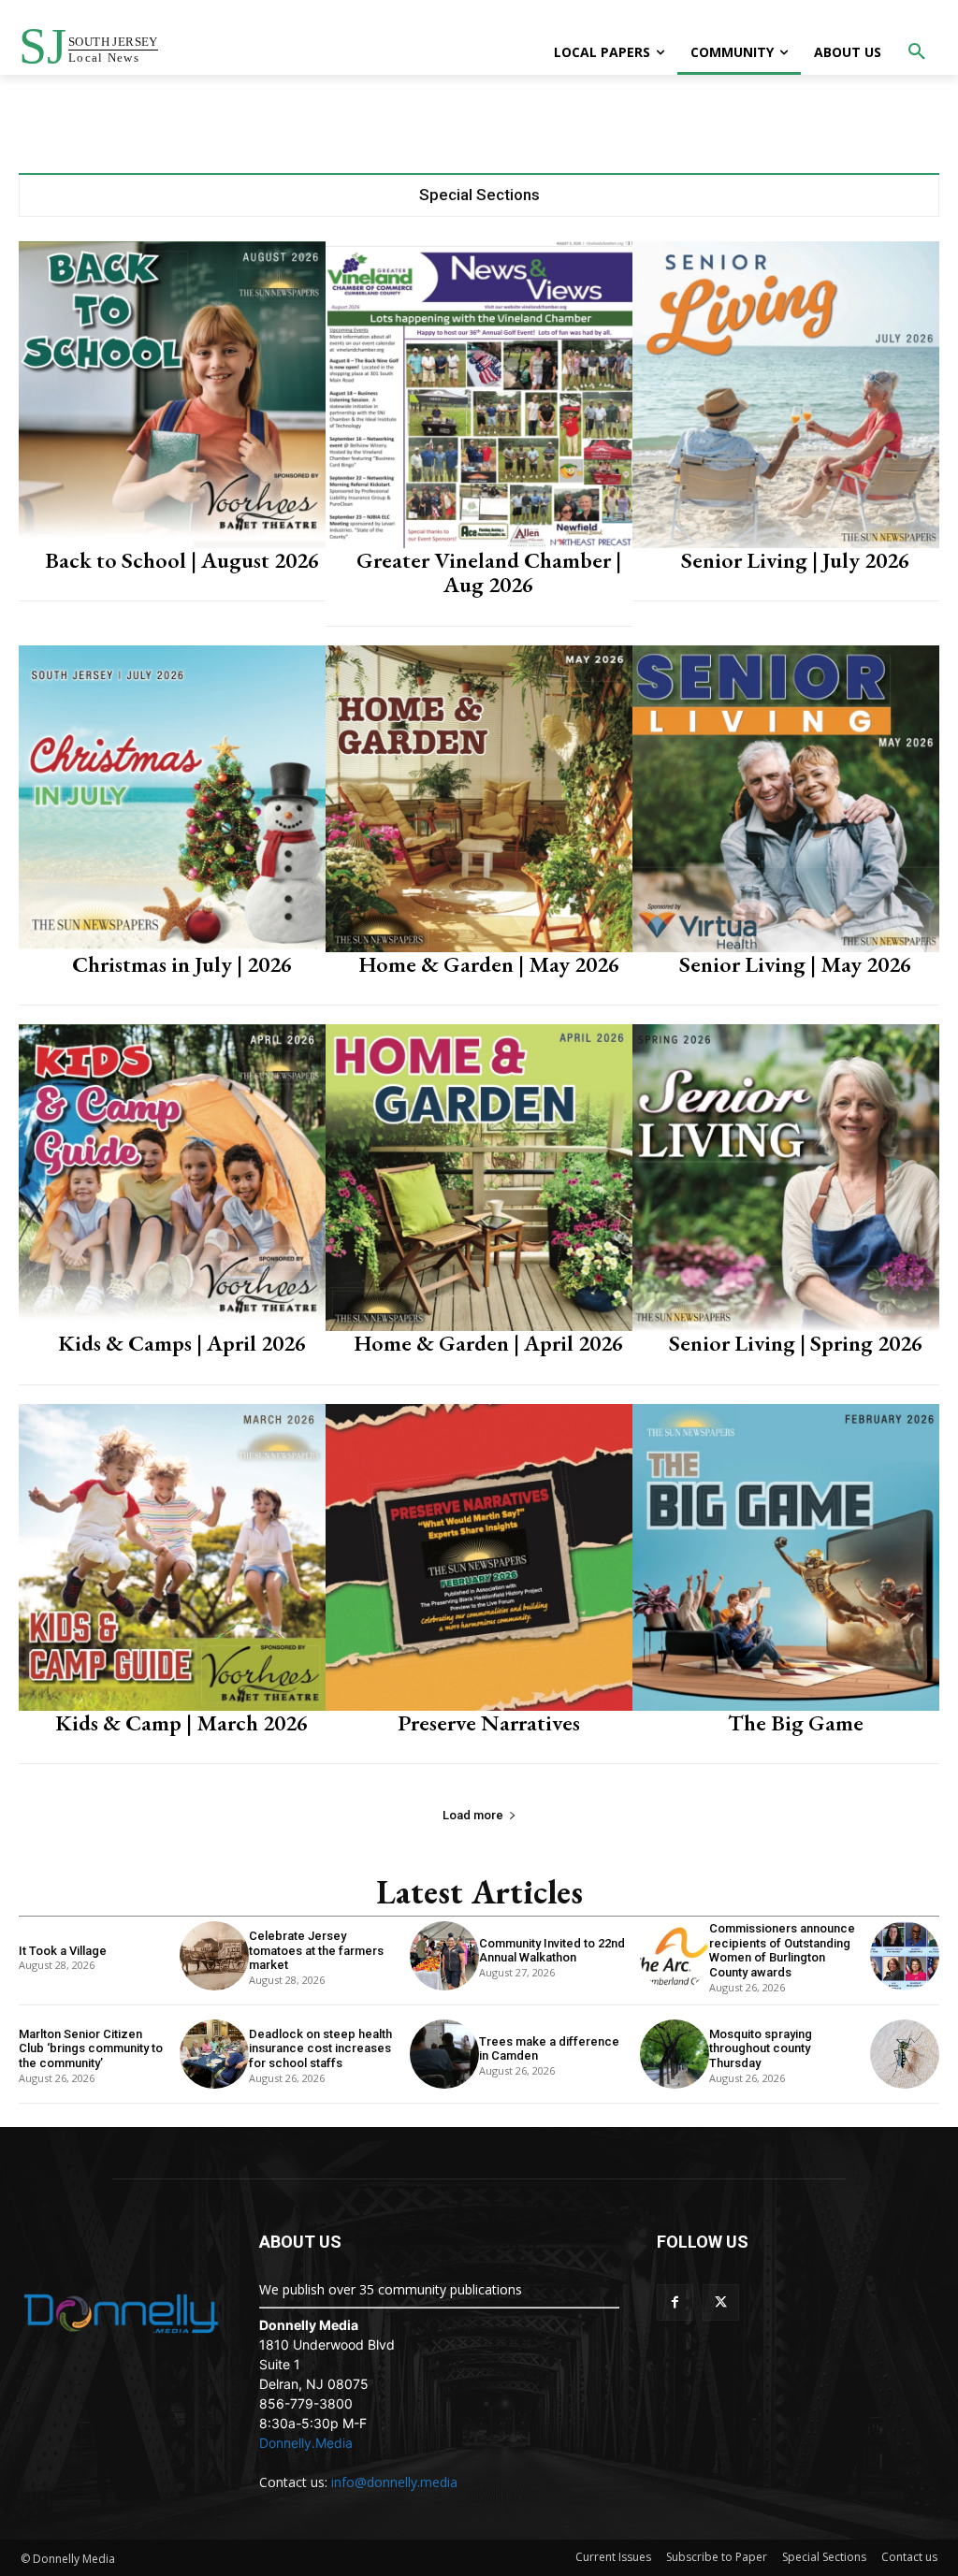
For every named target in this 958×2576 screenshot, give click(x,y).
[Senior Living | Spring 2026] (786, 1178)
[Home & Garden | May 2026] (479, 799)
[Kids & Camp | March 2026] (172, 1557)
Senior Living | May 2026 (795, 964)
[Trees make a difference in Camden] (675, 2054)
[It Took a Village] (214, 1956)
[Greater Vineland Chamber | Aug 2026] (479, 395)
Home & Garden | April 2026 (488, 1343)
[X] (721, 2302)
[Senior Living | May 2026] (786, 799)
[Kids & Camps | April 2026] (172, 1178)
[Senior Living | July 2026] (786, 395)
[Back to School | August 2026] (172, 395)
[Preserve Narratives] (479, 1557)
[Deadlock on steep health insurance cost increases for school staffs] (444, 2054)
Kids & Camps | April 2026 (182, 1343)
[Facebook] (675, 2302)
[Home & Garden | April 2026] (479, 1178)
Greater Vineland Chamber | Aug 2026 (489, 572)
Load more (473, 1815)
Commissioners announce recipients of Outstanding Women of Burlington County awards (782, 1950)
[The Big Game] (786, 1557)
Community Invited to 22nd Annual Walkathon (552, 1951)
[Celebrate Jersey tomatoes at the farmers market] (444, 1956)
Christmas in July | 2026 (182, 964)
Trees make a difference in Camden (549, 2049)
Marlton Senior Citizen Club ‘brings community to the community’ (91, 2048)
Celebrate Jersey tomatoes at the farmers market (316, 1950)
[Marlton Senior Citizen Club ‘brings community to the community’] (214, 2054)
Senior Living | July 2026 (795, 560)
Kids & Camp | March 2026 (181, 1722)
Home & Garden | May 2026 (489, 964)
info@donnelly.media (394, 2482)
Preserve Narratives (489, 1722)
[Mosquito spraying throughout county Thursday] (905, 2054)
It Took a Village (63, 1951)
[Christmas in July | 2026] (172, 799)
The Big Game (796, 1722)
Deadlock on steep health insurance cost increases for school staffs (320, 2048)
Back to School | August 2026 (182, 560)
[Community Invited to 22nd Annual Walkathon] (675, 1956)
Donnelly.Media (306, 2443)
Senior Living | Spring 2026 (796, 1343)
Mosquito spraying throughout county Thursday (761, 2048)
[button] (917, 52)
